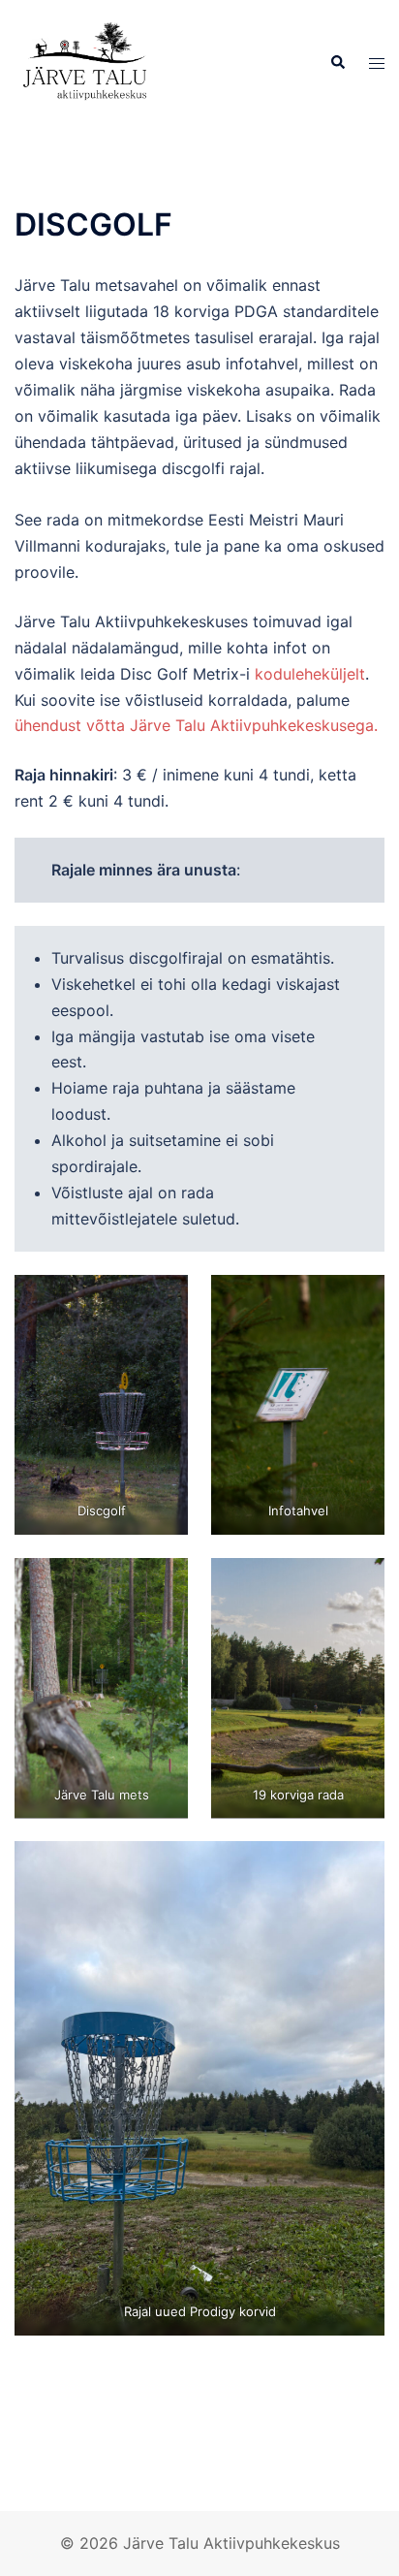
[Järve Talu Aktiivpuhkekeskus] (87, 61)
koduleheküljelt (310, 674)
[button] (337, 63)
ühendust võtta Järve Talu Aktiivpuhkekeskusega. (196, 725)
